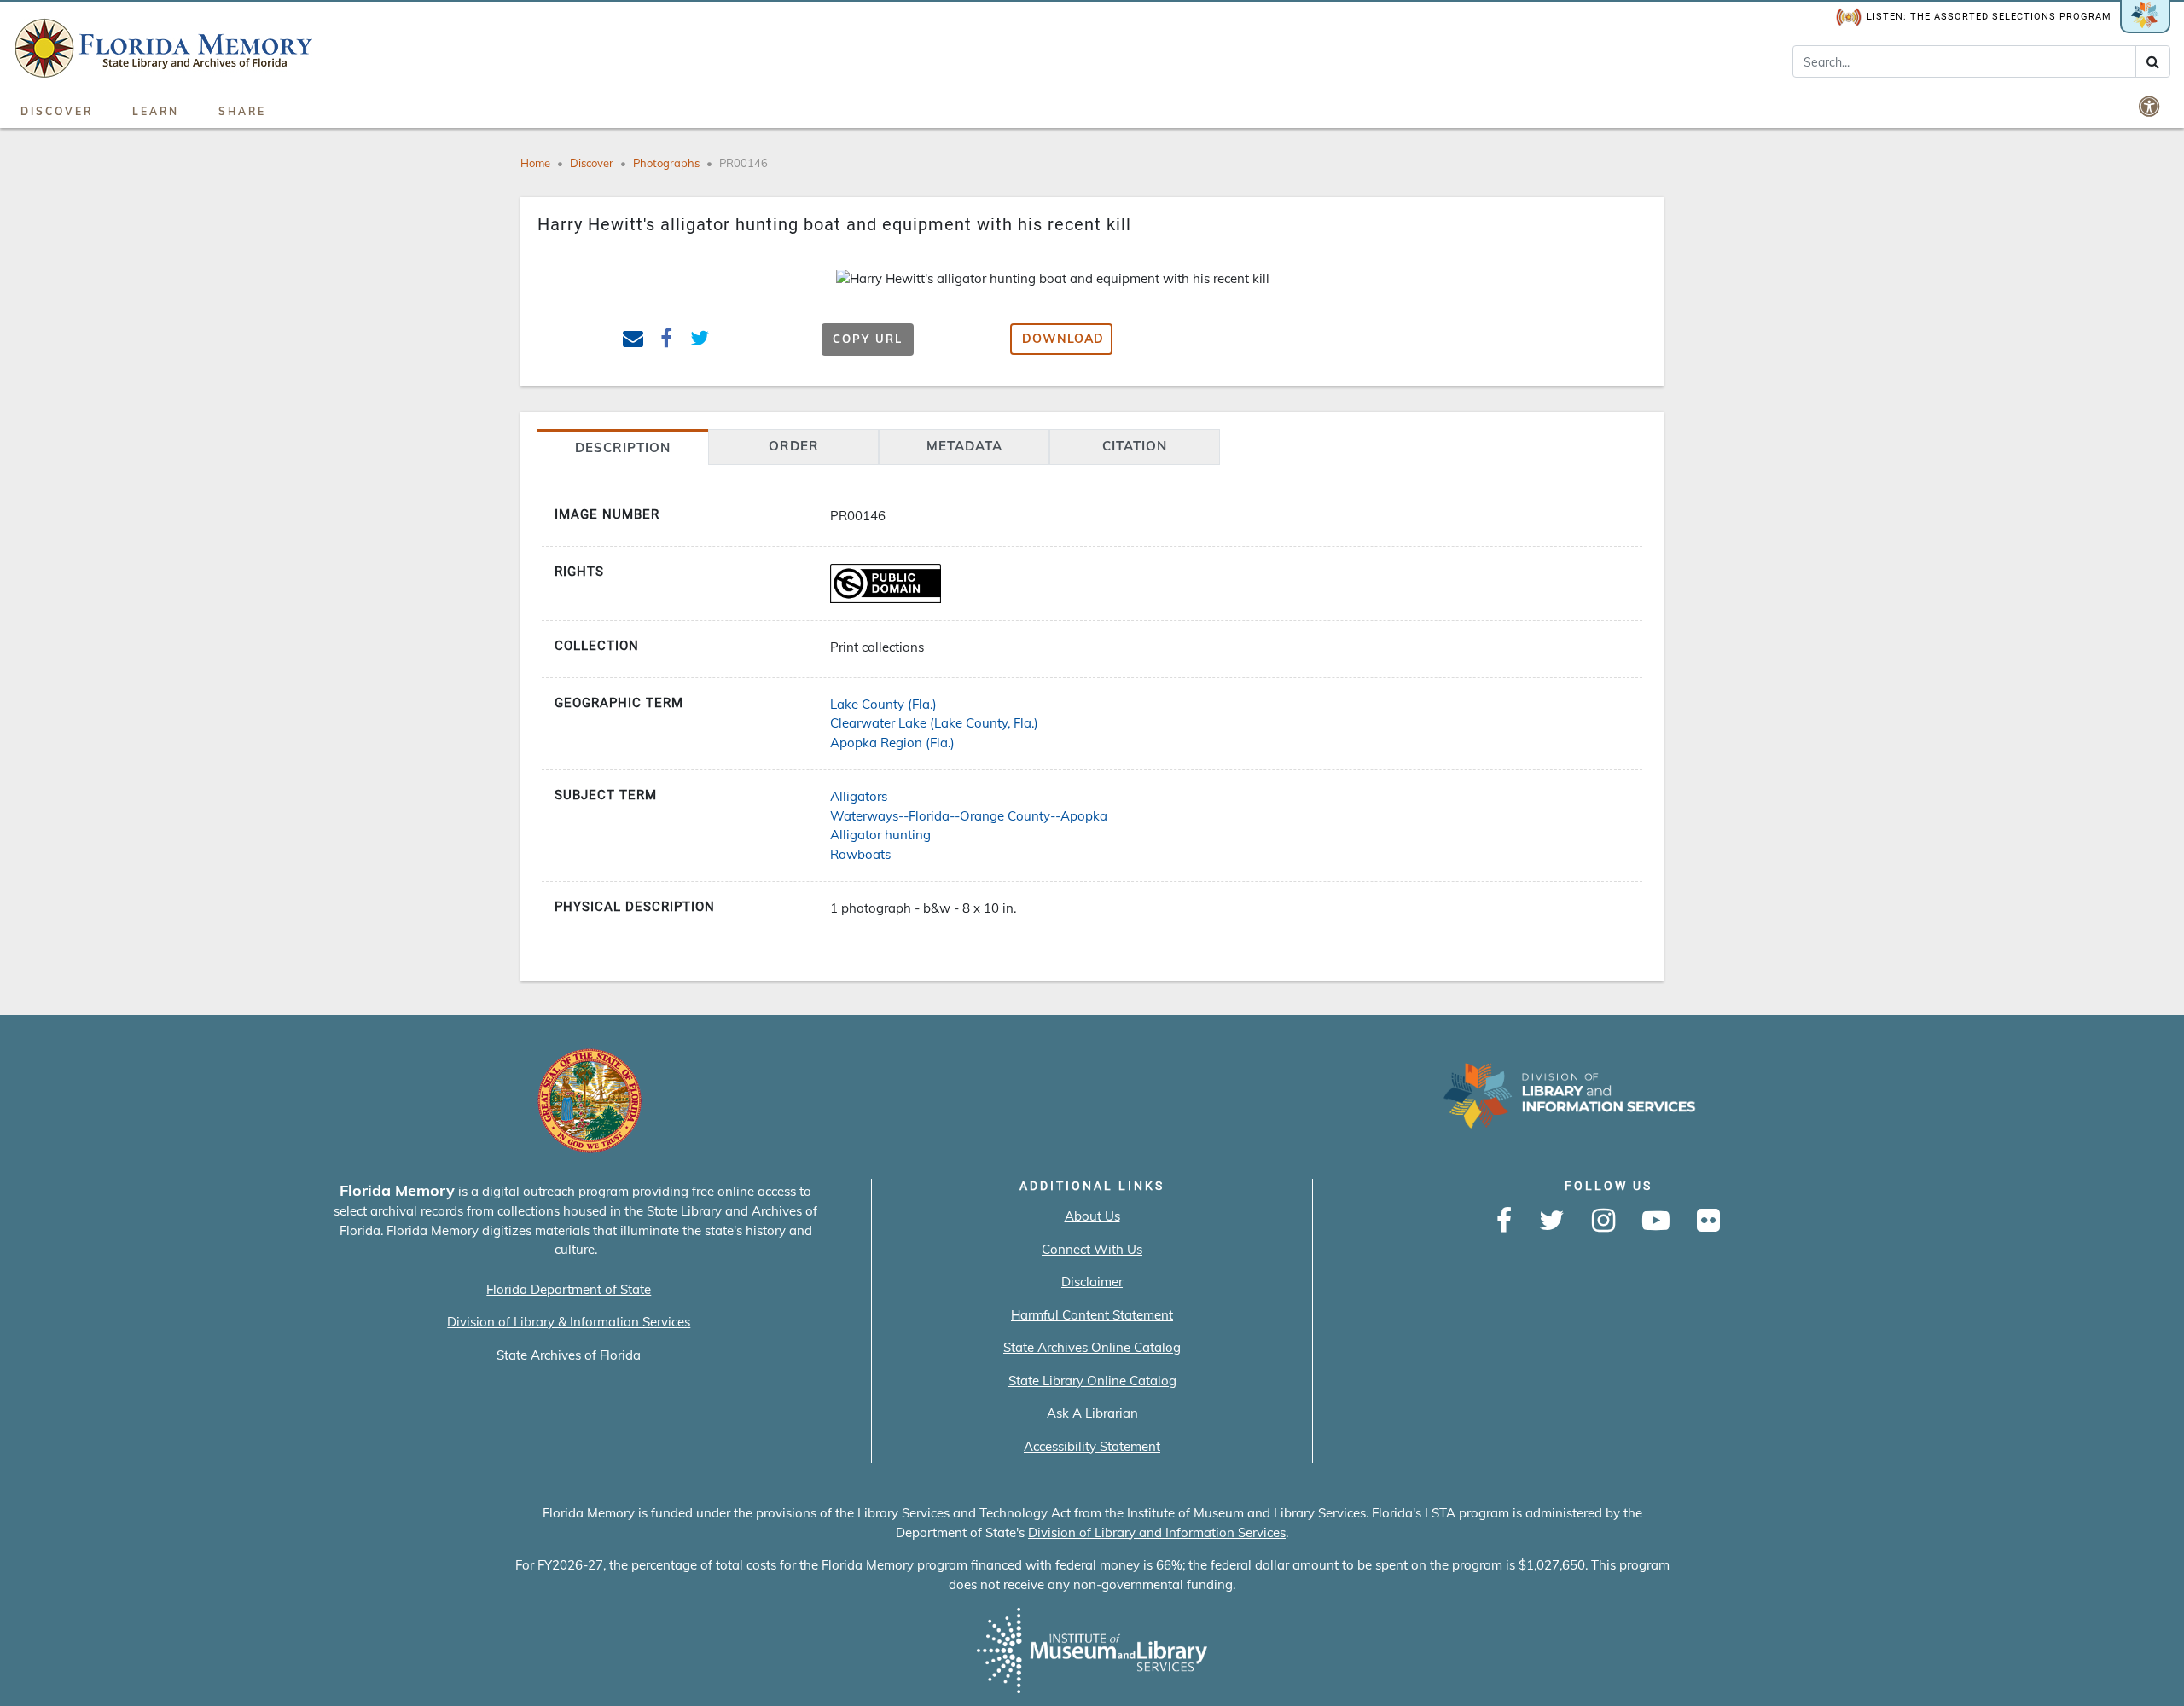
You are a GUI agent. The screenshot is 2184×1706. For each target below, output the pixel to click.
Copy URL (868, 339)
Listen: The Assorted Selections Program (1989, 17)
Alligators (859, 796)
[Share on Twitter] (700, 341)
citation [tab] (1135, 446)
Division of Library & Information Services (569, 1322)
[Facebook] (1504, 1221)
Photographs (666, 163)
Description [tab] (623, 447)
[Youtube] (1656, 1221)
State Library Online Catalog (1092, 1381)
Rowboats (860, 854)
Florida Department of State (569, 1289)
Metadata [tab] (964, 446)
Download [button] (1063, 339)
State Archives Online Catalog (1092, 1347)
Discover (57, 111)
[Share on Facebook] (667, 341)
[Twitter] (1552, 1221)
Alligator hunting (880, 835)
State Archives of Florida (569, 1355)
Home (535, 163)
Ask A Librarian (1092, 1413)
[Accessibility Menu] (2151, 106)
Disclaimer (1092, 1282)
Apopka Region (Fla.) (892, 743)
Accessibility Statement (1092, 1446)
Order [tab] (794, 446)
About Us (1092, 1216)
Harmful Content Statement (1092, 1315)
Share (242, 111)
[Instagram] (1603, 1221)
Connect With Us (1092, 1249)
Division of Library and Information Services (1157, 1532)
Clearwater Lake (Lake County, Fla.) (934, 723)
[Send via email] (633, 341)
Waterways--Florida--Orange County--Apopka (969, 816)
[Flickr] (1708, 1221)
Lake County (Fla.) (883, 704)
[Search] (2153, 61)
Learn (156, 111)
